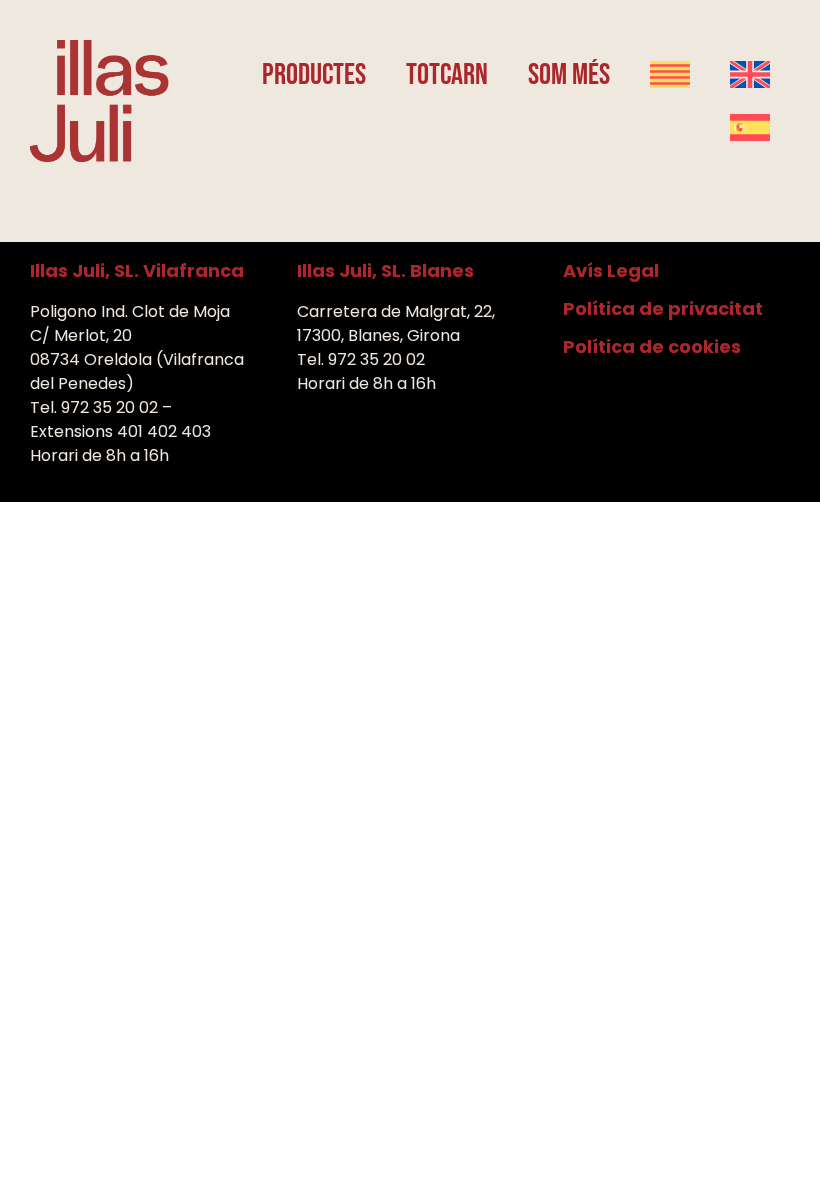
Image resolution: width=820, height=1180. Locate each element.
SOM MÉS (569, 75)
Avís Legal (611, 270)
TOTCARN (447, 75)
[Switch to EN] (750, 74)
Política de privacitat (663, 308)
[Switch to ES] (750, 127)
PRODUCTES (314, 75)
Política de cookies (652, 346)
